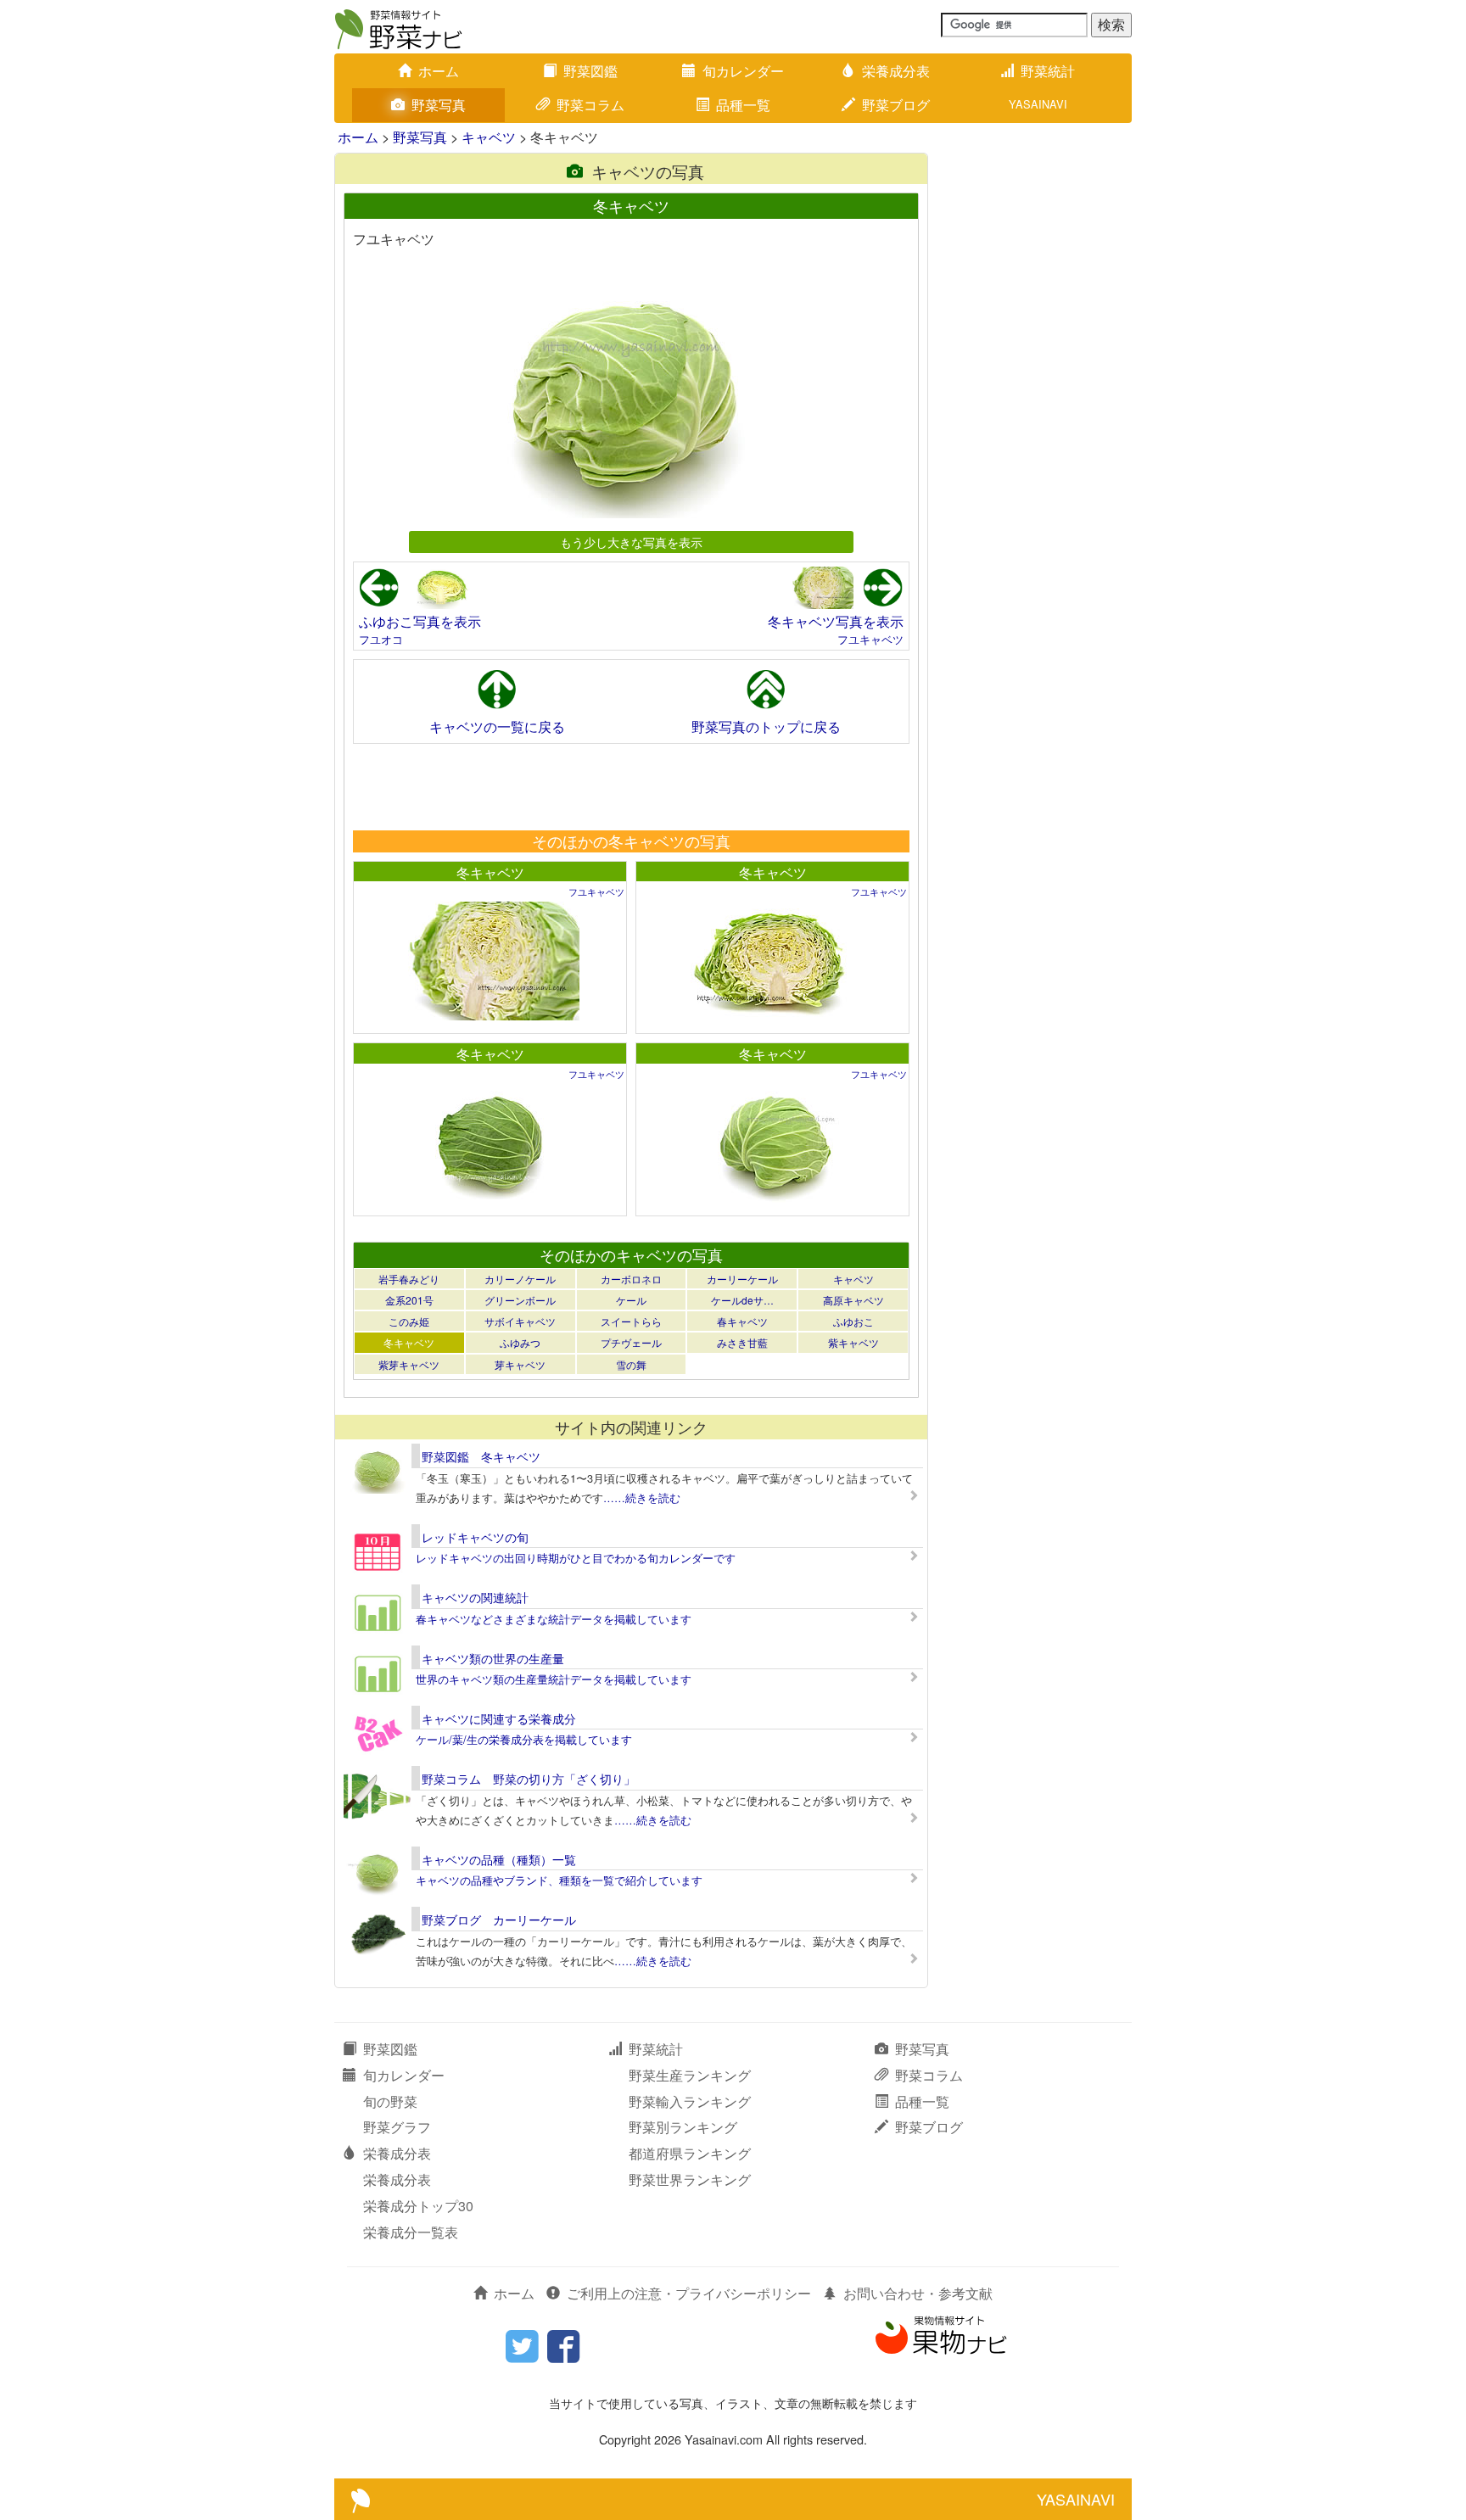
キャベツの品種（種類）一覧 (499, 1859)
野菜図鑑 (590, 71)
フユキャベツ (870, 639)
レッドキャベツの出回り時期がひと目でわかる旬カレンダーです (576, 1558)
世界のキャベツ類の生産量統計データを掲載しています (554, 1679)
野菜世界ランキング (690, 2179)
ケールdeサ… (742, 1300)
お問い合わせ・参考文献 (918, 2293)
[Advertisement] (630, 786)
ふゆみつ (520, 1342)
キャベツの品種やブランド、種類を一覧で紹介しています (559, 1880)
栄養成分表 (896, 71)
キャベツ (489, 137)
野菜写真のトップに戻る (766, 726)
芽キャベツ (520, 1364)
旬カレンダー (743, 71)
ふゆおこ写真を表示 (420, 621)
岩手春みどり (409, 1279)
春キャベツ (742, 1321)
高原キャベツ (853, 1300)
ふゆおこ (853, 1321)
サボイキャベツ (520, 1321)
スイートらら (631, 1321)
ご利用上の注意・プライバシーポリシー (689, 2293)
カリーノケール (520, 1279)
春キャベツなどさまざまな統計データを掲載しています (554, 1619)
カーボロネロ (631, 1279)
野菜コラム (590, 105)
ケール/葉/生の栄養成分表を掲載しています (524, 1739)
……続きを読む (642, 1497)
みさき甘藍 (742, 1342)
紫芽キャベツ (409, 1364)
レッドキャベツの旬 (475, 1537)
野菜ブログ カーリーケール (499, 1919)
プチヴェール (631, 1342)
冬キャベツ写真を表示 (836, 621)
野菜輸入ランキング (690, 2101)
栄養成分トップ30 (418, 2206)
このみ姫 (409, 1321)
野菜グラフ (397, 2127)
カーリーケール (742, 1279)
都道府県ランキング (690, 2153)
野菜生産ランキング (690, 2075)
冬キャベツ (490, 872)
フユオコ (381, 639)
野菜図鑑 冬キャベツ (481, 1456)
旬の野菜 (390, 2101)
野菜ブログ (896, 105)
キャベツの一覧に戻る (497, 726)
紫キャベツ (853, 1342)
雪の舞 (631, 1364)
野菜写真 (439, 105)
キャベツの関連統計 (475, 1597)
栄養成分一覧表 (411, 2232)
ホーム (439, 71)
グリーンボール (520, 1300)
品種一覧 (743, 105)
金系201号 (409, 1300)
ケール (631, 1300)
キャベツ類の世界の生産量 (493, 1658)
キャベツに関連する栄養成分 (499, 1718)
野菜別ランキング (683, 2127)
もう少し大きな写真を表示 (631, 542)
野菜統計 (1048, 71)
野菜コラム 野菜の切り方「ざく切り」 (529, 1779)
